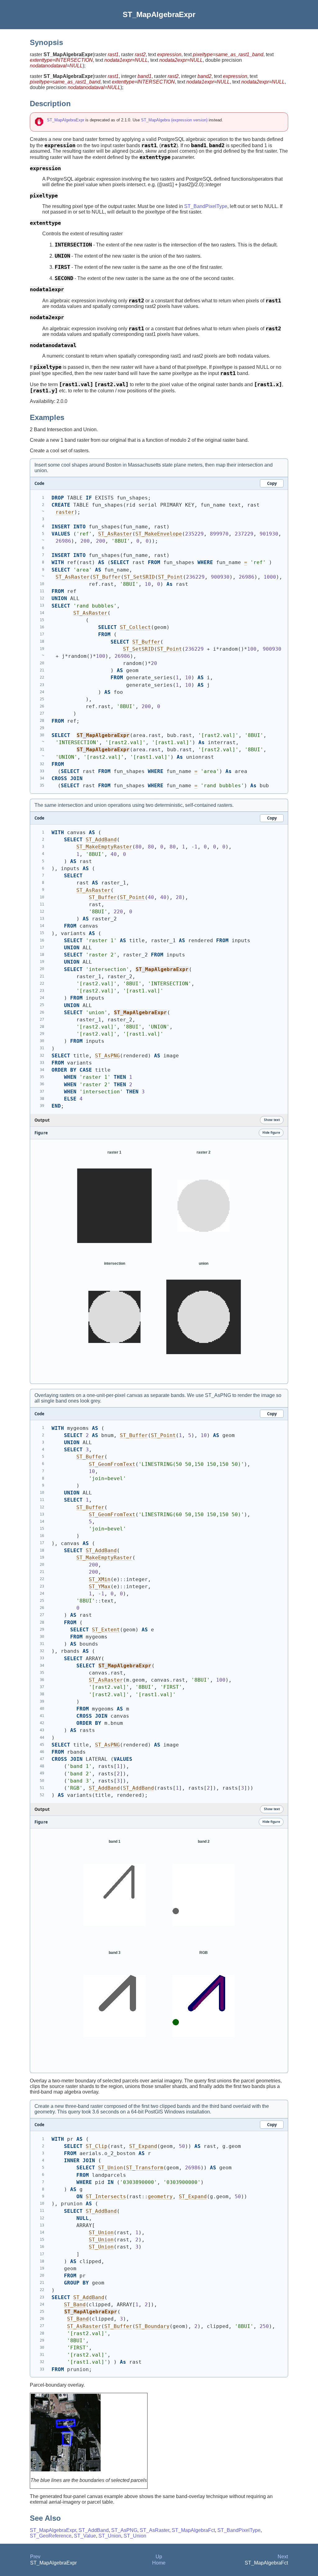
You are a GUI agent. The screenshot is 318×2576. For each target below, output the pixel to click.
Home (159, 2563)
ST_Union (111, 2168)
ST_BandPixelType (206, 206)
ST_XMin (100, 1579)
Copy (272, 483)
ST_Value (85, 2536)
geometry (160, 2196)
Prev (35, 2557)
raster (65, 512)
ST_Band (75, 2305)
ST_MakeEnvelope (159, 534)
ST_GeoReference (51, 2536)
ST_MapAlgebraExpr (66, 120)
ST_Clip (97, 2146)
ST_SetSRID (139, 577)
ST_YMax (100, 1586)
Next (283, 2557)
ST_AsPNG (107, 1056)
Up (159, 2557)
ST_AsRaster (115, 534)
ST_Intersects (106, 2196)
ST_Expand (143, 2146)
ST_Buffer (107, 577)
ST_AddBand (101, 840)
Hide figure (271, 1132)
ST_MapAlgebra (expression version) (174, 120)
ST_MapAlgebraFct (193, 2530)
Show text (272, 1120)
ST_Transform (145, 2168)
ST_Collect (135, 627)
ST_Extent (106, 1630)
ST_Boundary (152, 2326)
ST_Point (170, 577)
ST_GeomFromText (112, 1464)
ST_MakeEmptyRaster (104, 847)
